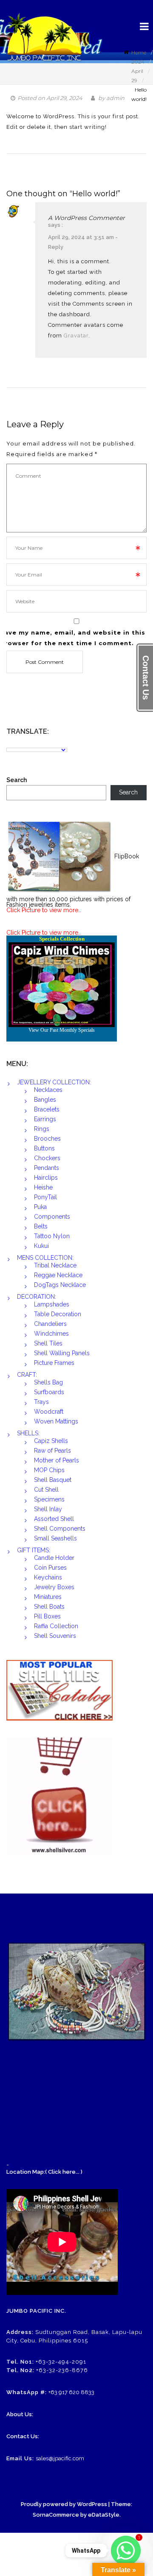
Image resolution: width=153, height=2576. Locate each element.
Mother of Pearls (57, 1460)
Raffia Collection (56, 1626)
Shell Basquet (53, 1480)
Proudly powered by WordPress (64, 2504)
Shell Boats (49, 1607)
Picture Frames (54, 1363)
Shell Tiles (48, 1343)
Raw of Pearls (52, 1451)
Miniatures (48, 1597)
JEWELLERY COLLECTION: (54, 1082)
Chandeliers (50, 1324)
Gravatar (76, 336)
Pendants (47, 1168)
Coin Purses (50, 1568)
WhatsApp (86, 2551)
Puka (40, 1207)
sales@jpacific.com (60, 2458)
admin (115, 98)
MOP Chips (49, 1470)
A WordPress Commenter (86, 218)
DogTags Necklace (60, 1285)
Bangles (45, 1100)
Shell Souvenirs (55, 1636)
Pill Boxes (47, 1616)
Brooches (47, 1139)
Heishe (43, 1187)
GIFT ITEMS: (34, 1550)
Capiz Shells (51, 1441)
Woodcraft (49, 1412)
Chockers (47, 1158)
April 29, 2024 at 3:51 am (81, 237)
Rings (42, 1129)
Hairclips (46, 1178)
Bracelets (47, 1109)
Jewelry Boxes (54, 1587)
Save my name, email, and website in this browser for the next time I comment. (73, 638)
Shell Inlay (48, 1509)
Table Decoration (58, 1314)
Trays (41, 1402)
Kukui (41, 1246)
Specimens (49, 1499)
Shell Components (60, 1529)
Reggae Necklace (58, 1275)
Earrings (45, 1119)
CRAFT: (27, 1375)
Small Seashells (55, 1538)
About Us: (20, 2414)
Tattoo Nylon (52, 1236)
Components (52, 1217)
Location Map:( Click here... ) (44, 2172)
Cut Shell (46, 1490)
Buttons (44, 1148)
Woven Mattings (56, 1421)
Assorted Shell (54, 1519)
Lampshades (52, 1304)
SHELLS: (28, 1433)
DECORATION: (37, 1297)
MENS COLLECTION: (45, 1258)
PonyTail (45, 1197)
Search (17, 780)
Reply (56, 247)
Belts (41, 1226)
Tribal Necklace (55, 1265)
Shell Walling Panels (62, 1353)
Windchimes (51, 1334)
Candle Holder (54, 1558)
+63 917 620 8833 (71, 2392)
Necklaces (48, 1090)
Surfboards (49, 1392)
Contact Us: (23, 2436)
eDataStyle (104, 2515)
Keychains (48, 1577)
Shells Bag (48, 1382)
